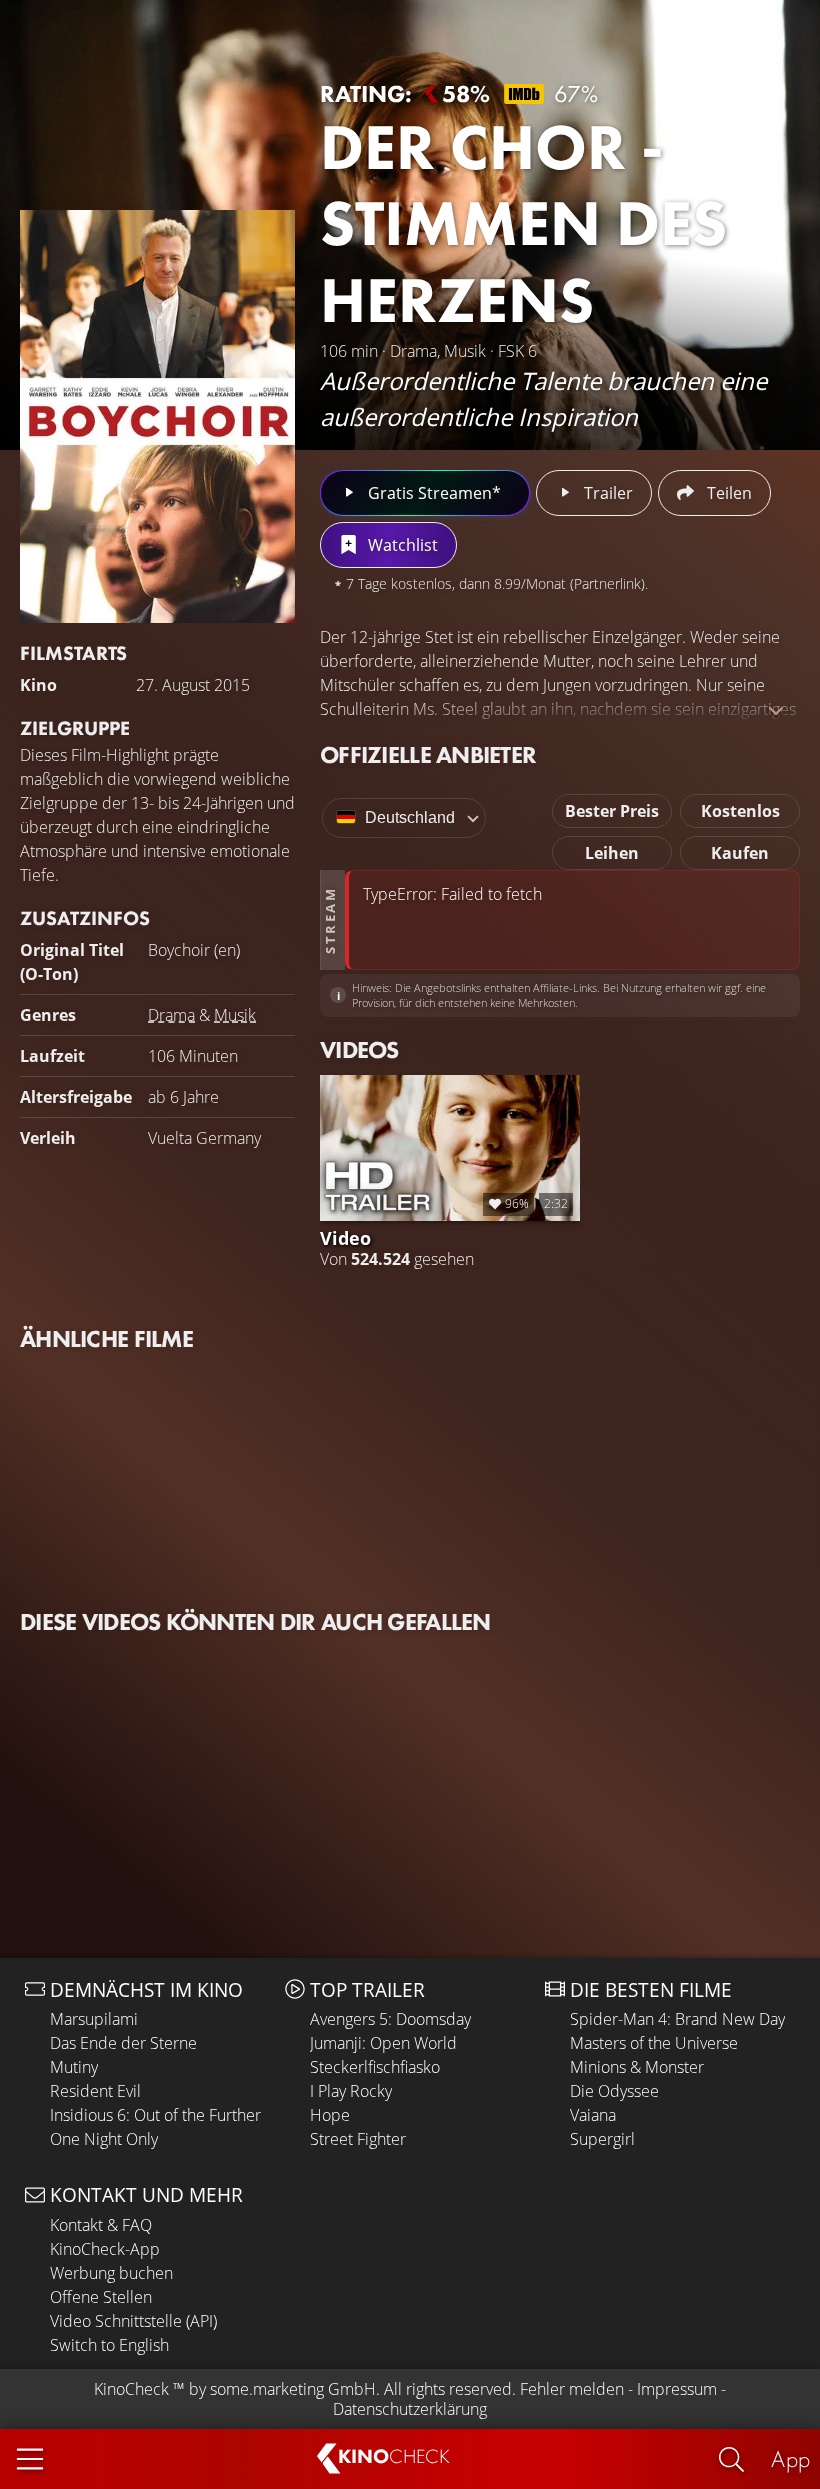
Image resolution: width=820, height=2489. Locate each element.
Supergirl (602, 2139)
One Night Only (104, 2139)
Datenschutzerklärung (410, 2409)
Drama (171, 1015)
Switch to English (109, 2345)
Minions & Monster (637, 2067)
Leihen (612, 853)
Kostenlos (740, 811)
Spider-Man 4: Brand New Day (677, 2019)
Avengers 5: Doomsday (390, 2019)
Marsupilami (94, 2019)
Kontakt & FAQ (101, 2225)
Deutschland (410, 817)
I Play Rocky (351, 2091)
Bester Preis (612, 811)
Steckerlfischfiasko (375, 2067)
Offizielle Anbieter (428, 754)
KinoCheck (131, 2389)
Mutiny (74, 2067)
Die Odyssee (614, 2091)
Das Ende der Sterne (123, 2043)
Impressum (677, 2389)
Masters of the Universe (654, 2043)
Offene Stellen (101, 2297)
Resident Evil (95, 2091)
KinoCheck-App (105, 2249)
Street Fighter (358, 2139)
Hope (330, 2115)
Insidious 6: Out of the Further (155, 2115)
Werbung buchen (111, 2273)
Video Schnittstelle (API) (133, 2321)
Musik (235, 1015)
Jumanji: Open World (383, 2043)
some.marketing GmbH (293, 2389)
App (790, 2458)
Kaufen (740, 853)
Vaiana (593, 2115)
